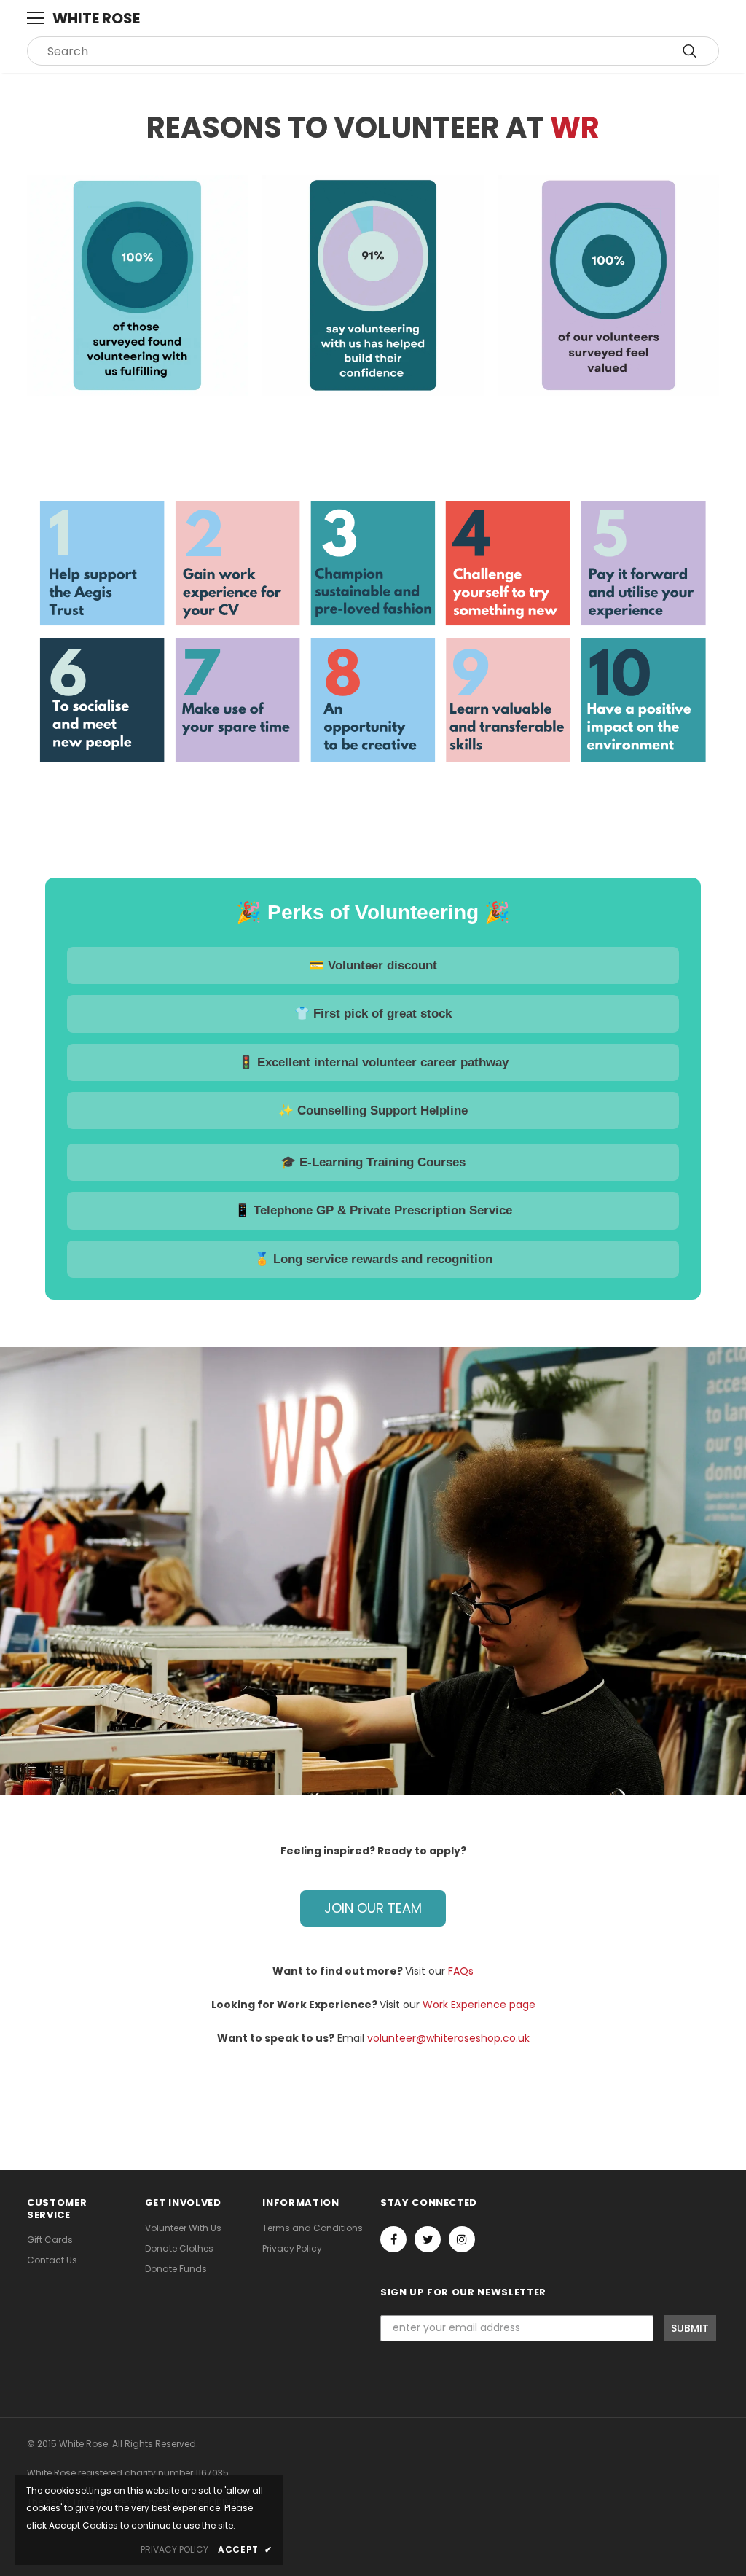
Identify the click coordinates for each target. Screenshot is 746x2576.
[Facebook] (393, 2239)
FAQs (461, 1971)
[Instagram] (462, 2239)
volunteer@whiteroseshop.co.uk (448, 2038)
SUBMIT (690, 2328)
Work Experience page (479, 2005)
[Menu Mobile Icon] (36, 18)
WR (575, 128)
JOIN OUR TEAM (373, 1908)
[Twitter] (428, 2239)
